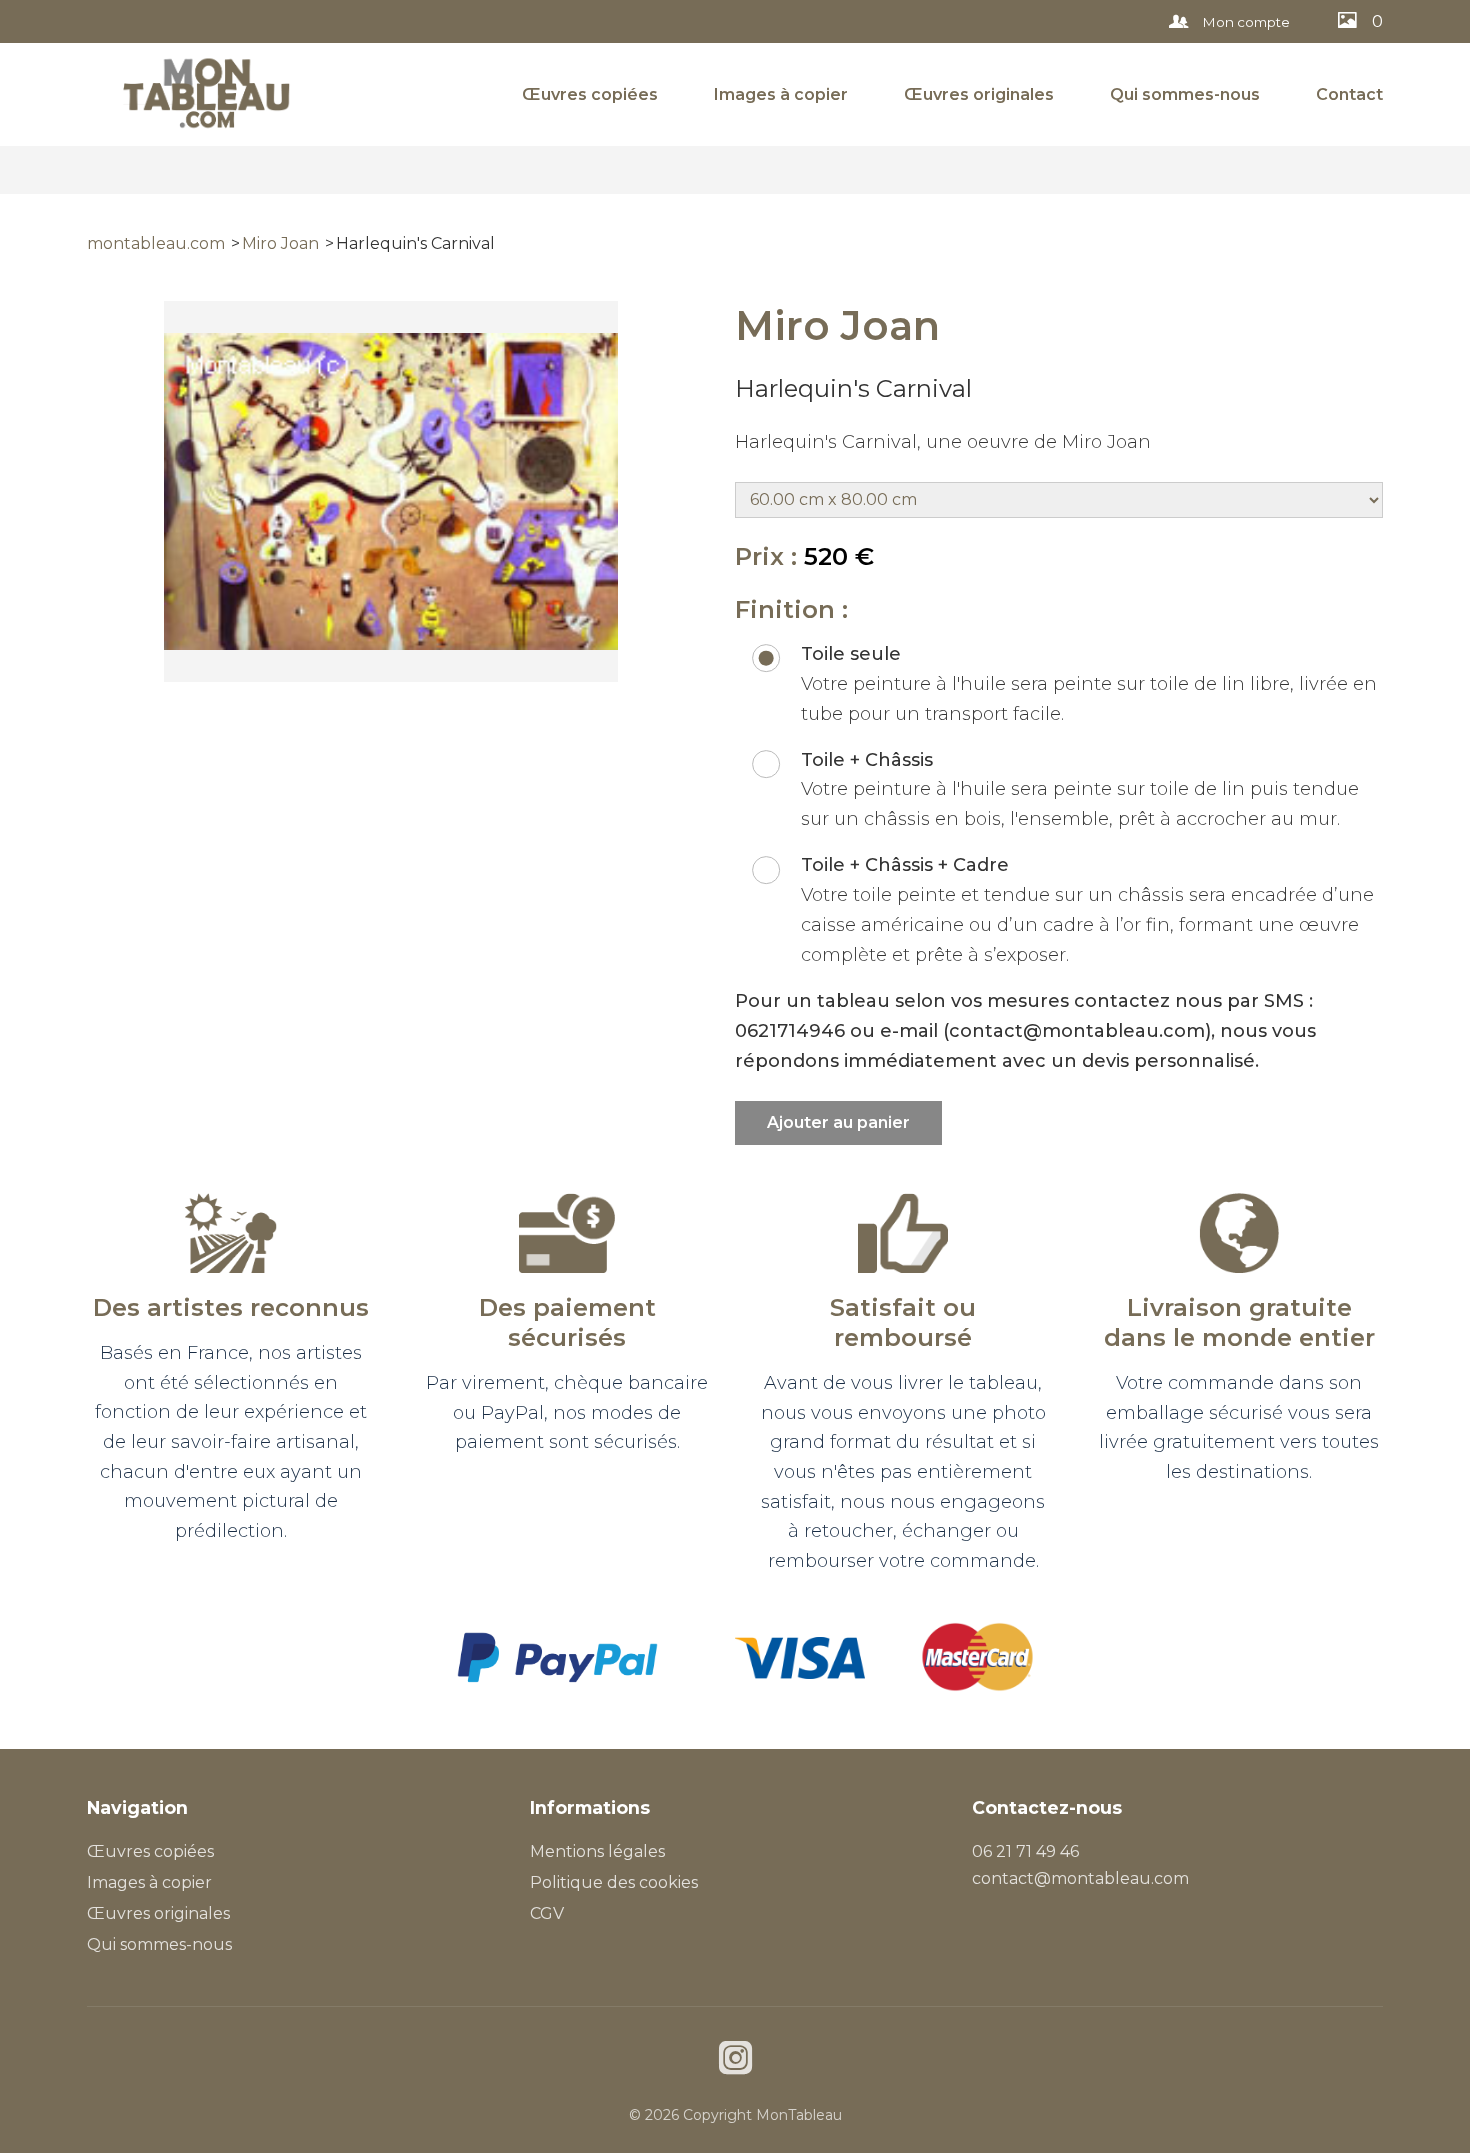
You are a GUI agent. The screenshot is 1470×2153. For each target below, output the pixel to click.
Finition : (791, 609)
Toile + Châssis (867, 760)
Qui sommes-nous (1185, 94)
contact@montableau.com (1080, 1878)
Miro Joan (280, 243)
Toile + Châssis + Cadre (905, 865)
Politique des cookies (614, 1882)
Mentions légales (597, 1851)
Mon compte (1245, 22)
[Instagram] (735, 2060)
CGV (547, 1913)
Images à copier (781, 94)
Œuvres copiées (590, 94)
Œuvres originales (979, 94)
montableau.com (156, 243)
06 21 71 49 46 (1025, 1851)
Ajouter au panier (838, 1122)
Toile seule (851, 654)
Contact (1349, 94)
